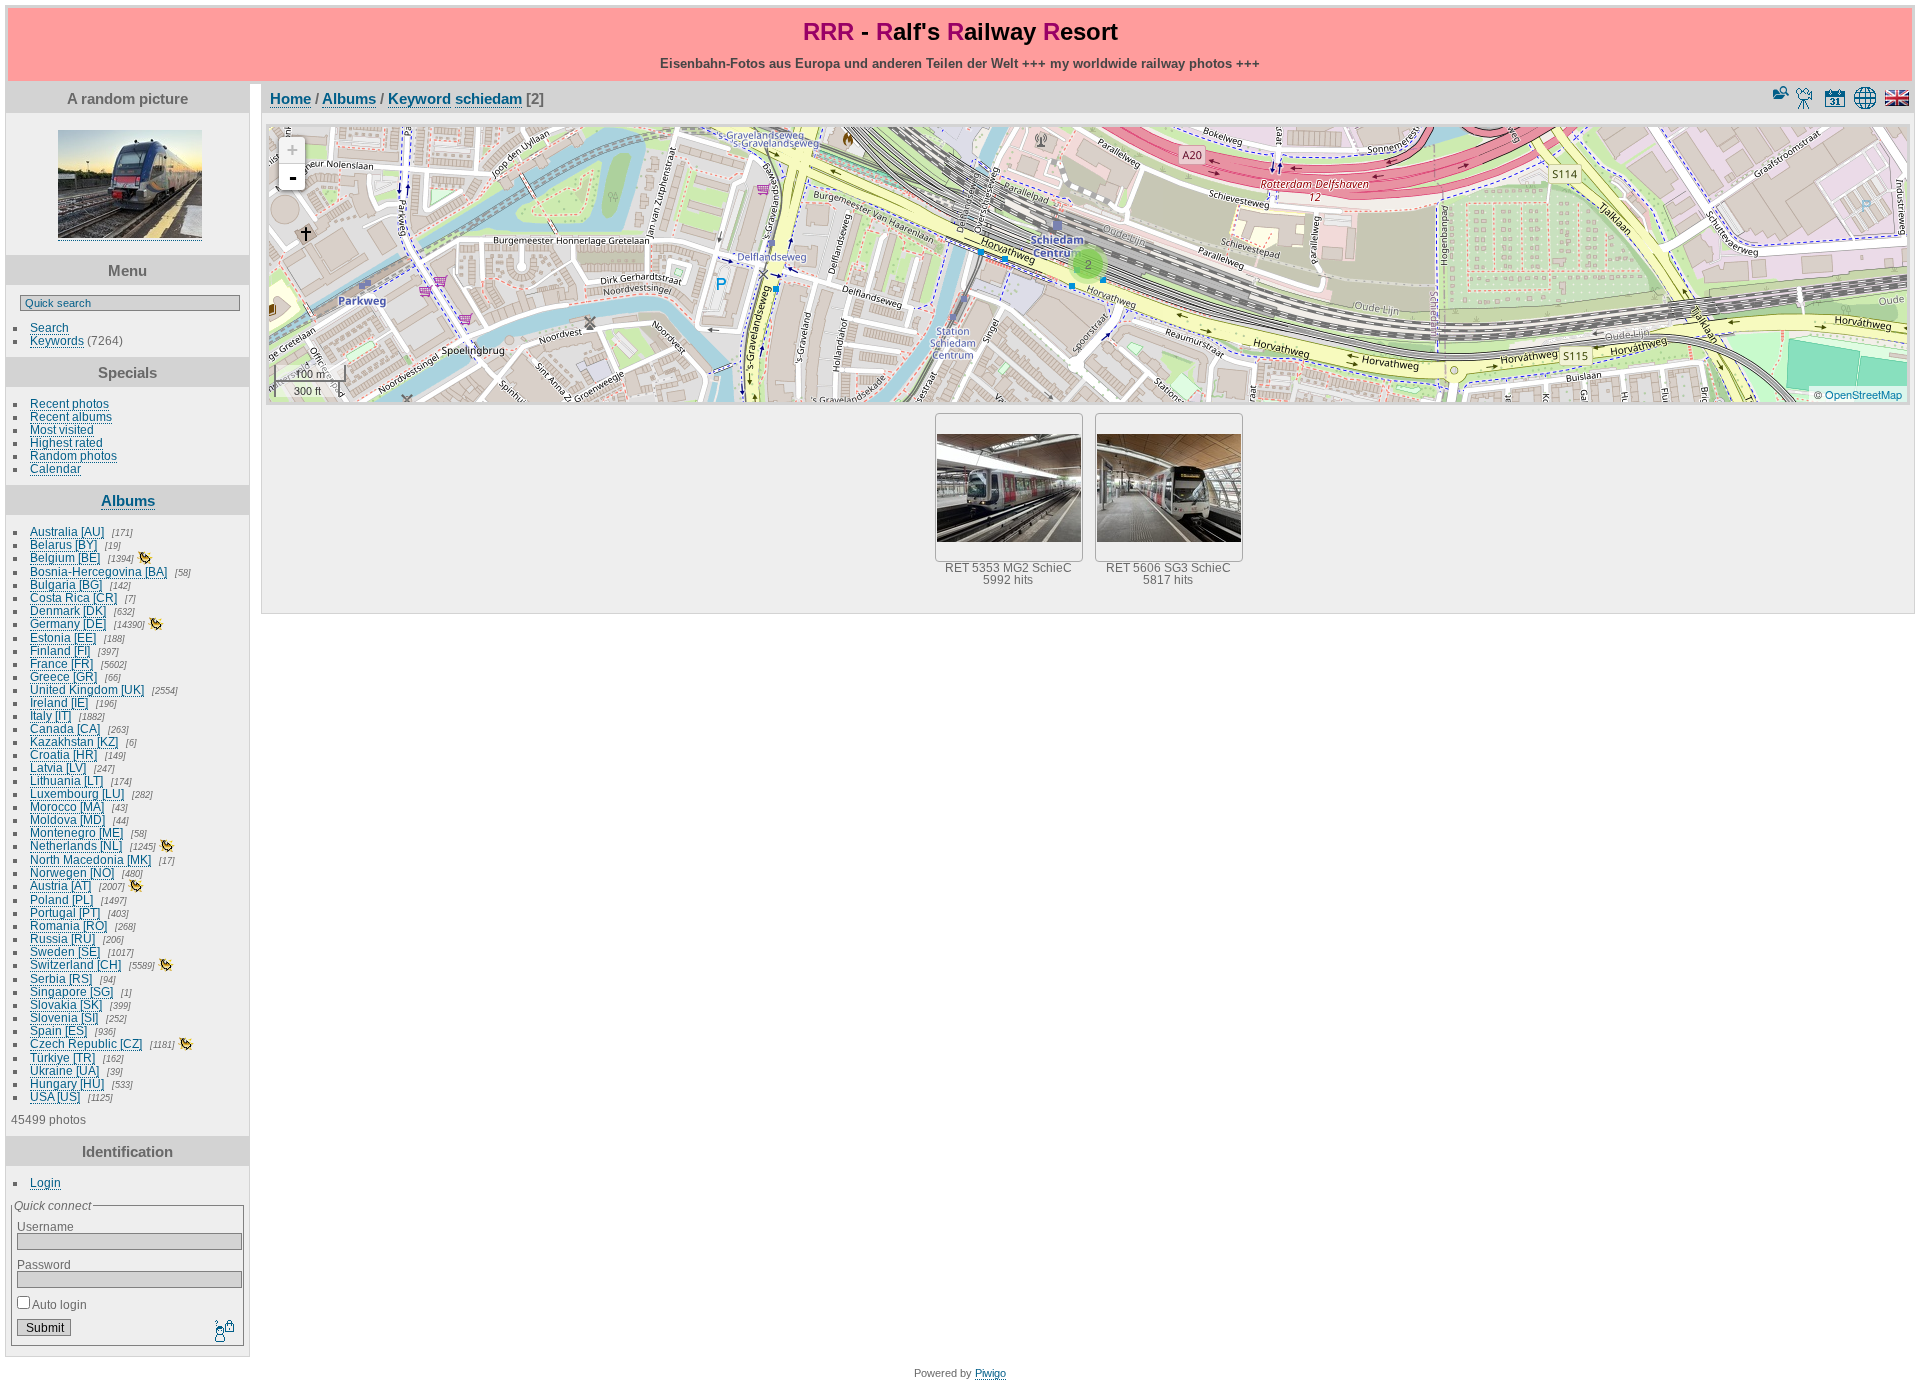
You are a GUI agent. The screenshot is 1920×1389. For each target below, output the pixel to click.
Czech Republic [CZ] (86, 1043)
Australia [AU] (67, 531)
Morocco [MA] (67, 806)
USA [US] (55, 1096)
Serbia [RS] (61, 978)
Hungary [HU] (67, 1083)
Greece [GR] (63, 676)
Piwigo (990, 1373)
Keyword (419, 98)
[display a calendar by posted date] (1835, 98)
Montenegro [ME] (76, 832)
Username (45, 1226)
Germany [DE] (68, 623)
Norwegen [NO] (72, 872)
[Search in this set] (1779, 92)
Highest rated (66, 442)
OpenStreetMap (1863, 394)
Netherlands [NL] (76, 845)
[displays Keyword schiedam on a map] (1868, 98)
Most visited (62, 429)
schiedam (488, 98)
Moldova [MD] (67, 819)
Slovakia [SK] (66, 1004)
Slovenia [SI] (64, 1017)
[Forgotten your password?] (223, 1332)
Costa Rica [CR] (73, 597)
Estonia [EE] (63, 637)
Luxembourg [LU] (77, 793)
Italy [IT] (50, 715)
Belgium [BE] (65, 557)
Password (44, 1264)
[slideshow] (1805, 98)
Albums (128, 500)
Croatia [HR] (63, 754)
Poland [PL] (61, 899)
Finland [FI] (60, 650)
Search (49, 327)
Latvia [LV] (58, 767)
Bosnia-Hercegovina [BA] (98, 571)
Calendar (55, 468)
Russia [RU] (62, 938)
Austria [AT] (60, 885)
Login (45, 1182)
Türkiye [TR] (62, 1057)
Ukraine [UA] (64, 1070)
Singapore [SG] (71, 991)
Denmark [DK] (68, 610)
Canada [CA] (65, 728)
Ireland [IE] (59, 702)
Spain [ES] (58, 1030)
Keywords (57, 340)
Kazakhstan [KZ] (74, 741)
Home (290, 98)
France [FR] (61, 663)
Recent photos (69, 403)
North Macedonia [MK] (90, 859)
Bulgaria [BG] (66, 584)
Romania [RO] (68, 925)
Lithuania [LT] (66, 780)
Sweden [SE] (65, 951)
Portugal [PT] (65, 912)
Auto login (58, 1304)
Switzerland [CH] (75, 964)
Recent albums (71, 416)
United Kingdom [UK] (87, 689)
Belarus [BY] (63, 544)
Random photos (73, 455)
